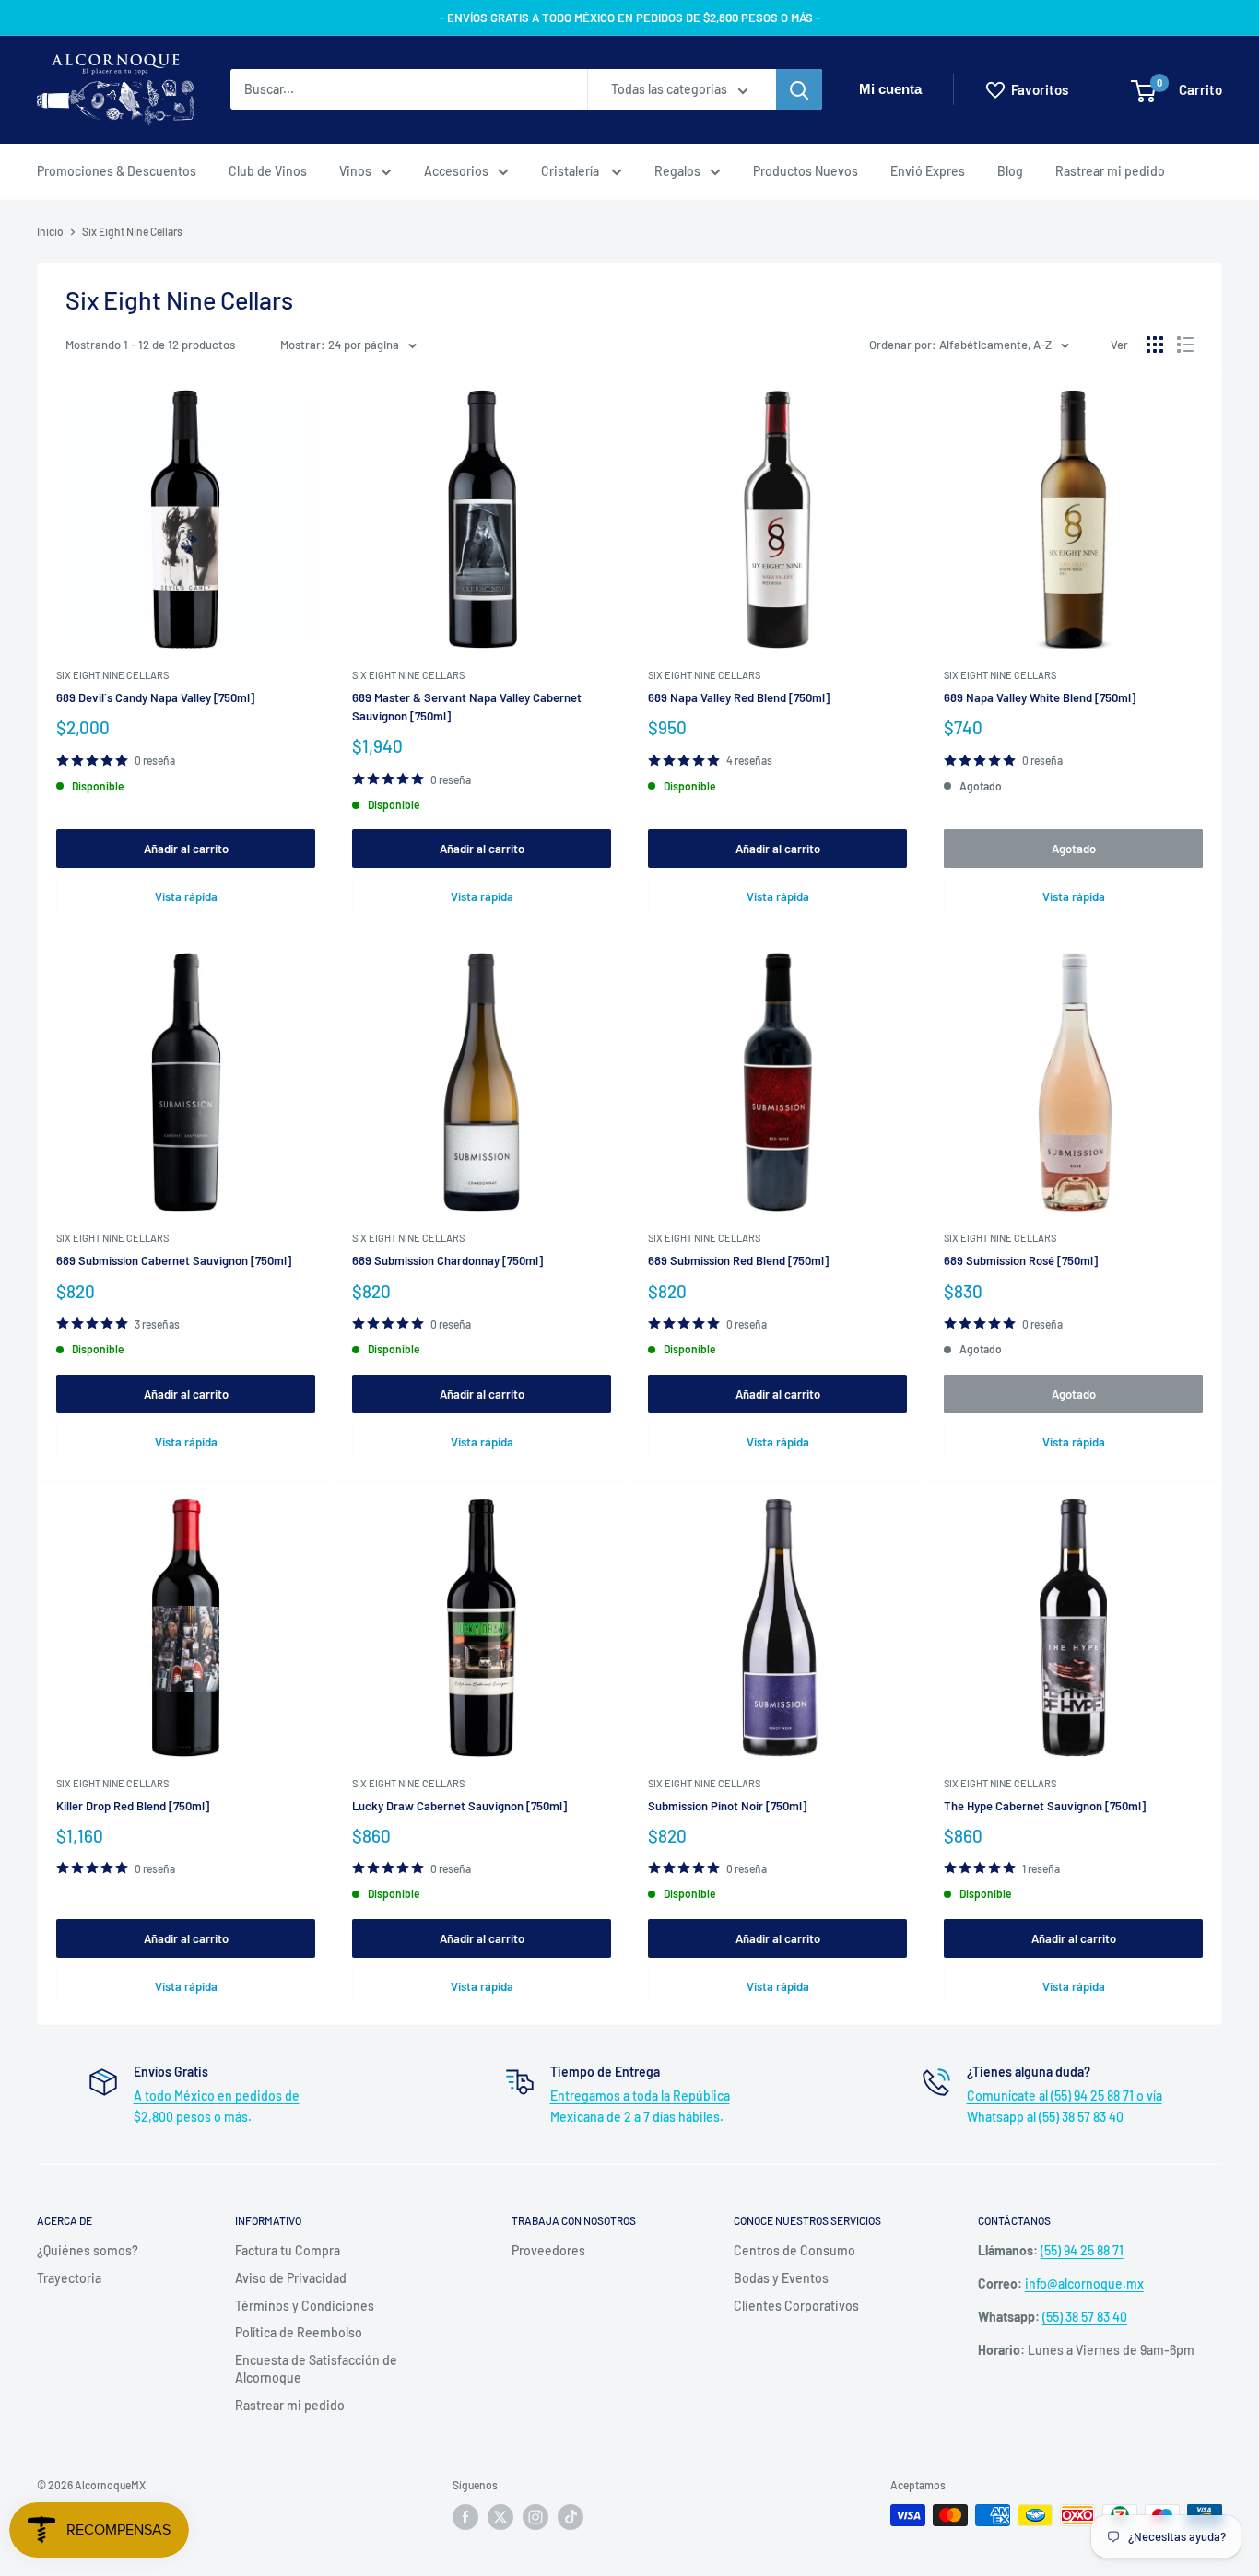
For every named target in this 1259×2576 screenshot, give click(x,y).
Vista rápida (186, 896)
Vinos (355, 171)
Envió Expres (928, 171)
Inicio (50, 231)
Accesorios (456, 171)
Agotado (1074, 849)
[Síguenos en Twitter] (500, 2517)
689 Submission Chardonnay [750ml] (447, 1260)
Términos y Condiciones (305, 2306)
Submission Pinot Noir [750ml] (727, 1806)
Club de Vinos (268, 171)
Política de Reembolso (299, 2332)
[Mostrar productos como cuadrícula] (1155, 345)
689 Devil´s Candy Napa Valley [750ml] (155, 697)
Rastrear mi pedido (1110, 171)
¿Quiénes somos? (88, 2250)
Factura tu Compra (288, 2250)
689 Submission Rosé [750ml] (1021, 1260)
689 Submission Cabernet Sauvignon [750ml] (174, 1260)
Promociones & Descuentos (117, 171)
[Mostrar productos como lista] (1185, 345)
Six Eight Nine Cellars (132, 231)
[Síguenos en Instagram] (535, 2517)
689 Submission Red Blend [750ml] (738, 1260)
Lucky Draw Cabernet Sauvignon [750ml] (459, 1806)
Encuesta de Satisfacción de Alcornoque (316, 2369)
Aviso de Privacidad (291, 2278)
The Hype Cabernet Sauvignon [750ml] (1045, 1806)
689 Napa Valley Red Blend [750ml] (739, 697)
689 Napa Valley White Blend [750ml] (1040, 697)
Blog (1010, 171)
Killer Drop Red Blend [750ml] (133, 1806)
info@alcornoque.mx (1084, 2283)
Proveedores (548, 2250)
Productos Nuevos (806, 171)
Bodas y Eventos (781, 2278)
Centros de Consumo (794, 2250)
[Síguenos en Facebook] (465, 2517)
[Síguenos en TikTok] (571, 2517)
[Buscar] (799, 90)
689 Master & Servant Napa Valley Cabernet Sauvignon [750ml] (467, 707)
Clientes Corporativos (796, 2306)
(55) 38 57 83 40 (1085, 2317)
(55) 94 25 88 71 (1082, 2250)
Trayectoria (69, 2278)
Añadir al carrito (186, 849)
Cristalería (571, 171)
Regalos (677, 171)
